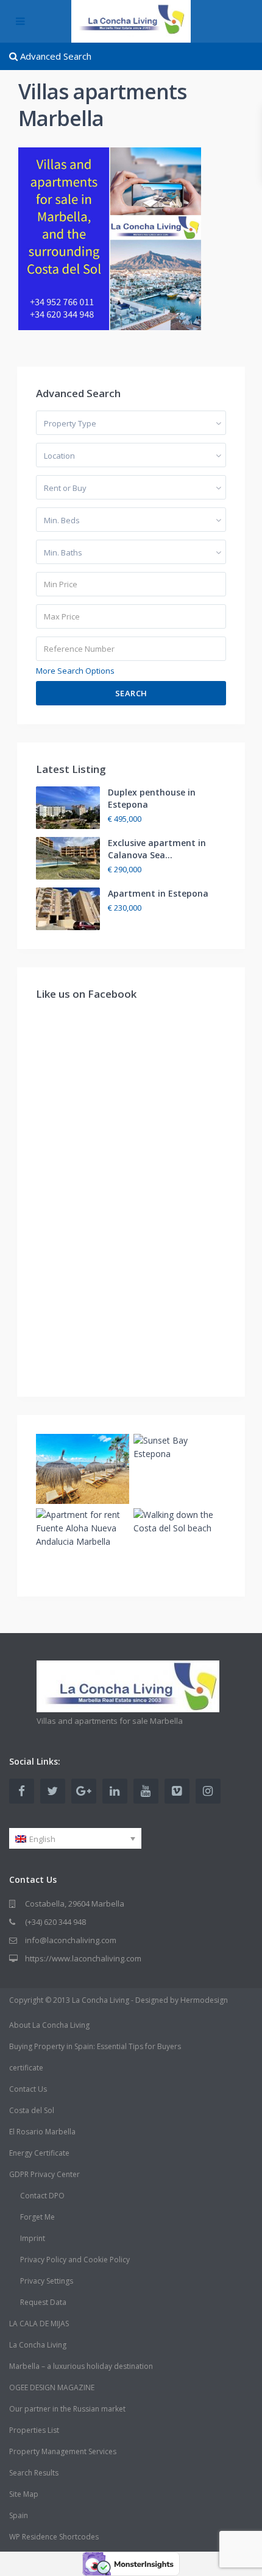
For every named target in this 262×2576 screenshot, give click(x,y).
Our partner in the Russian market (67, 2409)
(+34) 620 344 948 (55, 1922)
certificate (26, 2068)
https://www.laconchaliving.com (83, 1958)
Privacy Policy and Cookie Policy (75, 2260)
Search (131, 693)
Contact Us (28, 2089)
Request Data (43, 2302)
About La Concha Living (49, 2025)
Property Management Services (63, 2451)
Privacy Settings (47, 2281)
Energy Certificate (39, 2153)
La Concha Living (38, 2345)
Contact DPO (42, 2196)
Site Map (24, 2494)
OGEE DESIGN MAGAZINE (52, 2387)
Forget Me (37, 2217)
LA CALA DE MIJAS (39, 2324)
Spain (19, 2515)
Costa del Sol (32, 2110)
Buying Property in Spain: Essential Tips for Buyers (95, 2046)
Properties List (34, 2430)
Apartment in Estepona (158, 893)
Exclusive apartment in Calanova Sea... (157, 849)
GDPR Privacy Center (44, 2174)
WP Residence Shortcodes (54, 2537)
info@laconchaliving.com (71, 1940)
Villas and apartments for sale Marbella (110, 1721)
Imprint (33, 2238)
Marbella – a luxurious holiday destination (81, 2366)
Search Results (34, 2473)
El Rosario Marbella (42, 2132)
